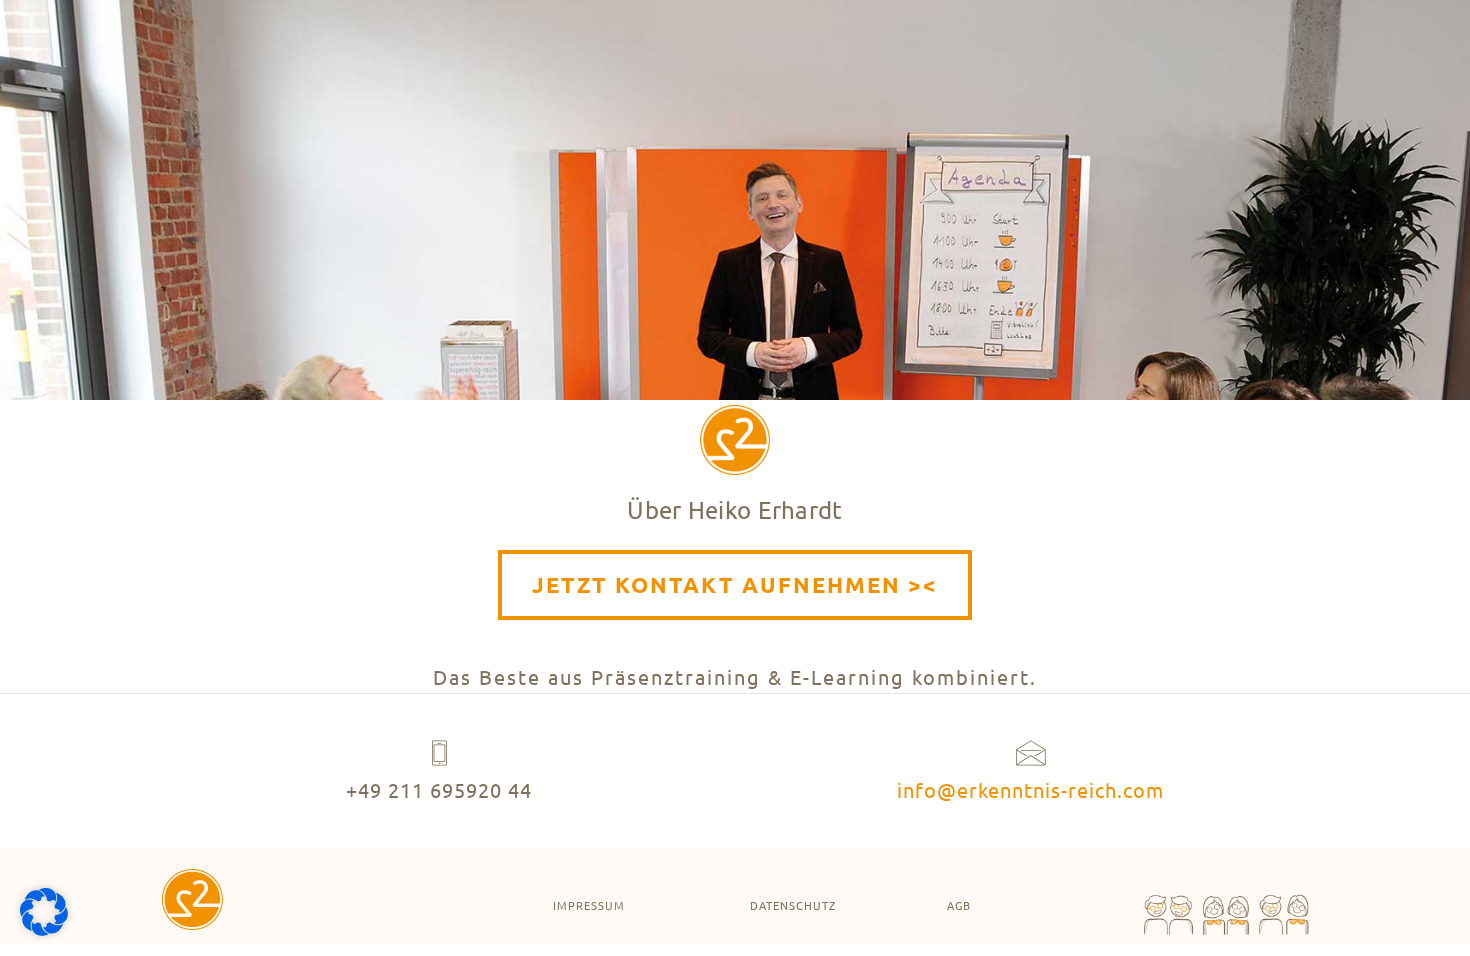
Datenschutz (793, 905)
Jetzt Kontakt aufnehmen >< (735, 584)
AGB (959, 905)
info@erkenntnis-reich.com (1030, 789)
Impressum (589, 905)
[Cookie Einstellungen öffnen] (44, 930)
